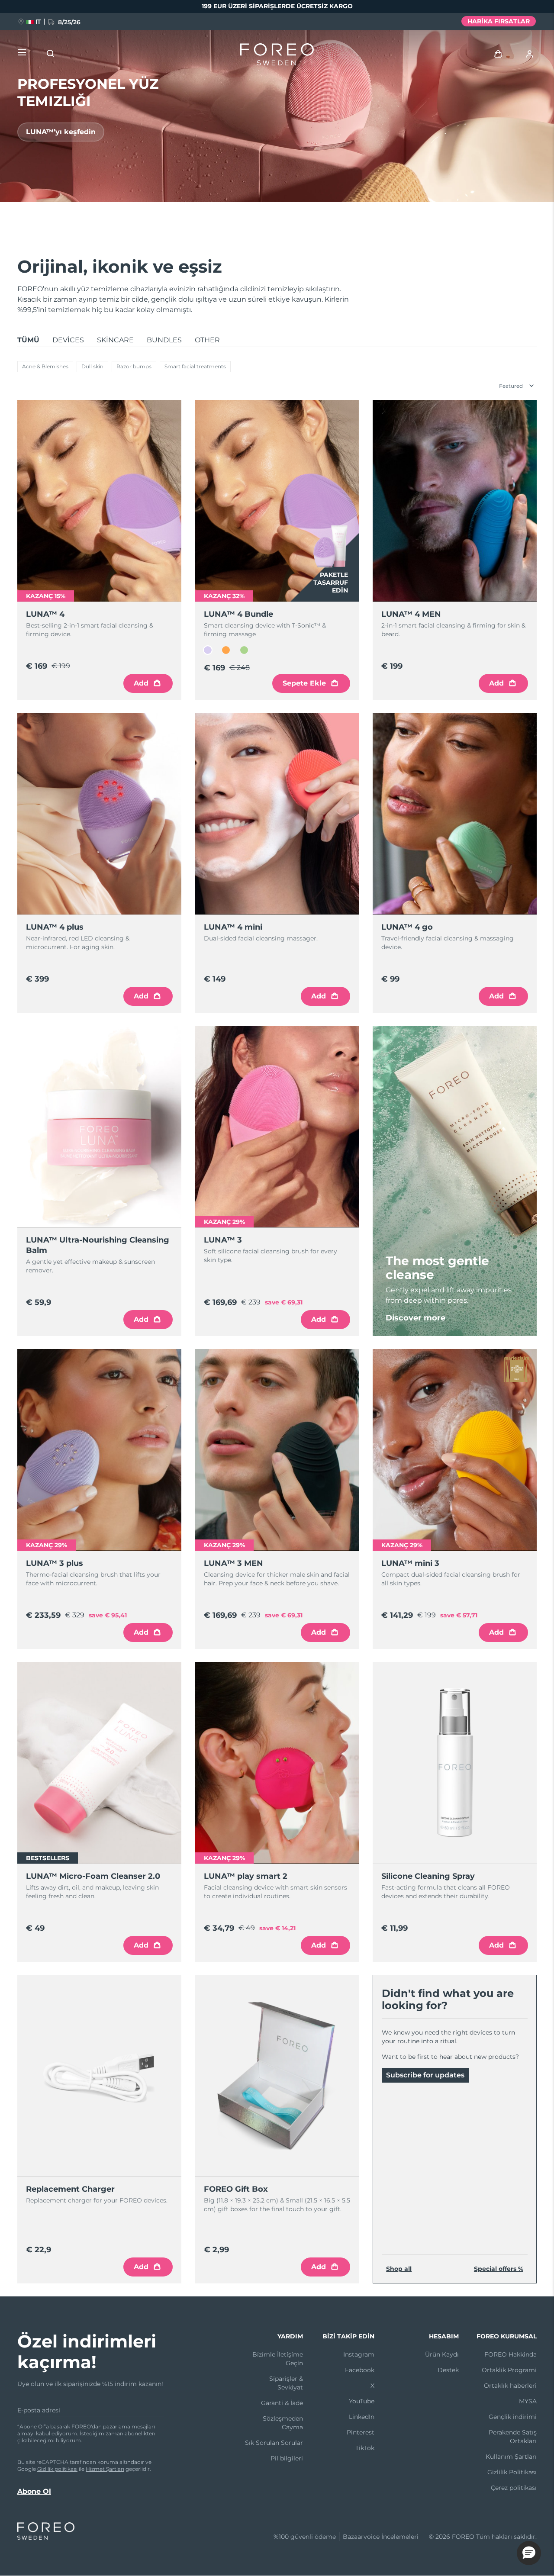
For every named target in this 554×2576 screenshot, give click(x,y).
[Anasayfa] (277, 56)
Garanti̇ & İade (282, 2403)
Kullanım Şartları (511, 2457)
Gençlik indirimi (513, 2417)
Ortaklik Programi (509, 2370)
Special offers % (499, 2269)
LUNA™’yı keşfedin (61, 132)
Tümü (28, 340)
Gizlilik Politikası (512, 2472)
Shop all (399, 2269)
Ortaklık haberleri (510, 2386)
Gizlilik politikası (57, 2469)
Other (207, 340)
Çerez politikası (514, 2488)
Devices (68, 340)
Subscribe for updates (425, 2075)
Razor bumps (134, 366)
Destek (448, 2370)
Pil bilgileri (287, 2458)
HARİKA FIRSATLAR (499, 21)
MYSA (528, 2401)
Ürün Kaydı (442, 2354)
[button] (529, 2553)
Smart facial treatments (195, 366)
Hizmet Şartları (105, 2469)
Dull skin (92, 366)
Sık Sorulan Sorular (274, 2443)
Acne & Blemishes (45, 366)
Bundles (164, 340)
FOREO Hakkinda (511, 2354)
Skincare (115, 340)
